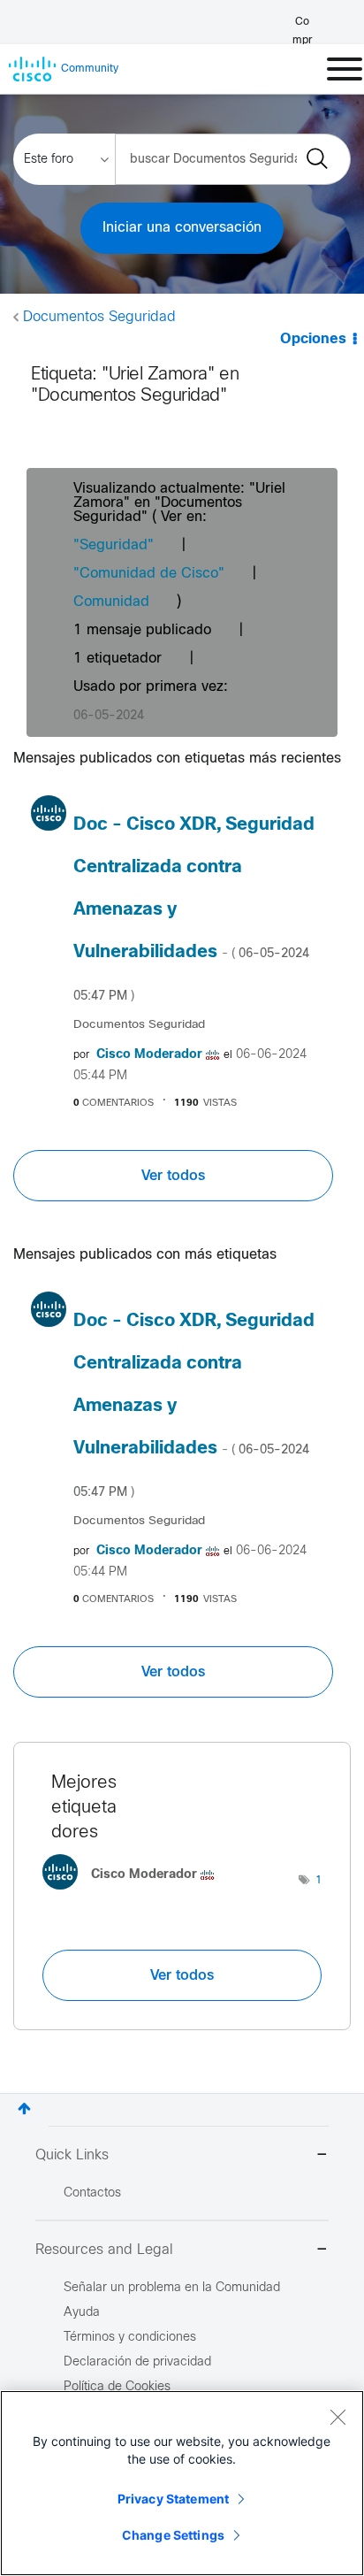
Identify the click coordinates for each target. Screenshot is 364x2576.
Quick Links (72, 2155)
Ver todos (173, 1176)
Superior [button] (24, 2108)
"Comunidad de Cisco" (149, 574)
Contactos (92, 2193)
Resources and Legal (104, 2250)
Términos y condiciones (130, 2338)
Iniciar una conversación (182, 228)
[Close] (337, 2417)
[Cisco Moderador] (135, 1894)
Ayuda (82, 2313)
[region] (182, 2483)
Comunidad (111, 602)
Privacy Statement (173, 2499)
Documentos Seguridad (99, 317)
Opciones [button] (313, 339)
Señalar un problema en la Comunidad (172, 2288)
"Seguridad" (114, 545)
